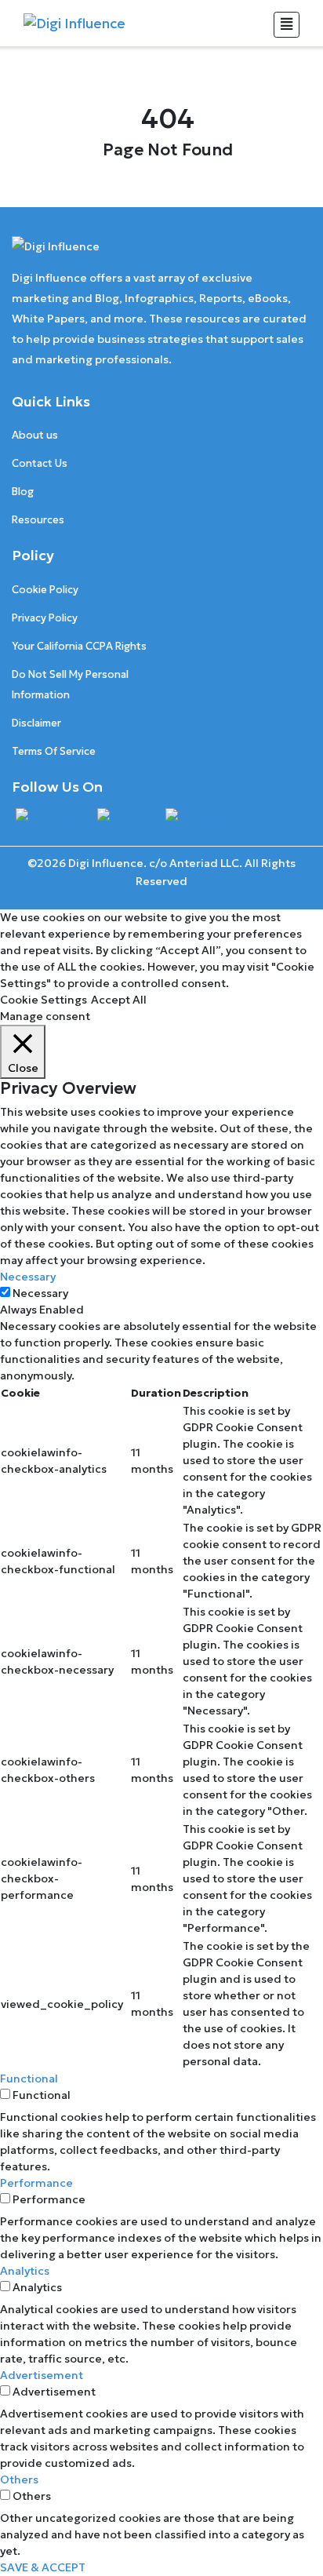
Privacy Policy (45, 618)
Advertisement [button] (42, 2375)
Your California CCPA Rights (79, 646)
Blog (23, 492)
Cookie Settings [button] (44, 1000)
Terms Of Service (54, 751)
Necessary (40, 1293)
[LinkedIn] (195, 818)
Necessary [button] (28, 1277)
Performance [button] (36, 2183)
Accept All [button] (119, 1000)
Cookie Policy (45, 590)
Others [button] (19, 2479)
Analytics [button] (25, 2271)
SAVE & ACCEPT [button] (43, 2567)
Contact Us (40, 463)
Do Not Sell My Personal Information (70, 685)
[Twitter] (123, 818)
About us (35, 435)
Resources (38, 520)
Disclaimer (36, 723)
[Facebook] (49, 818)
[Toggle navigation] (287, 25)
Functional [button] (29, 2079)
